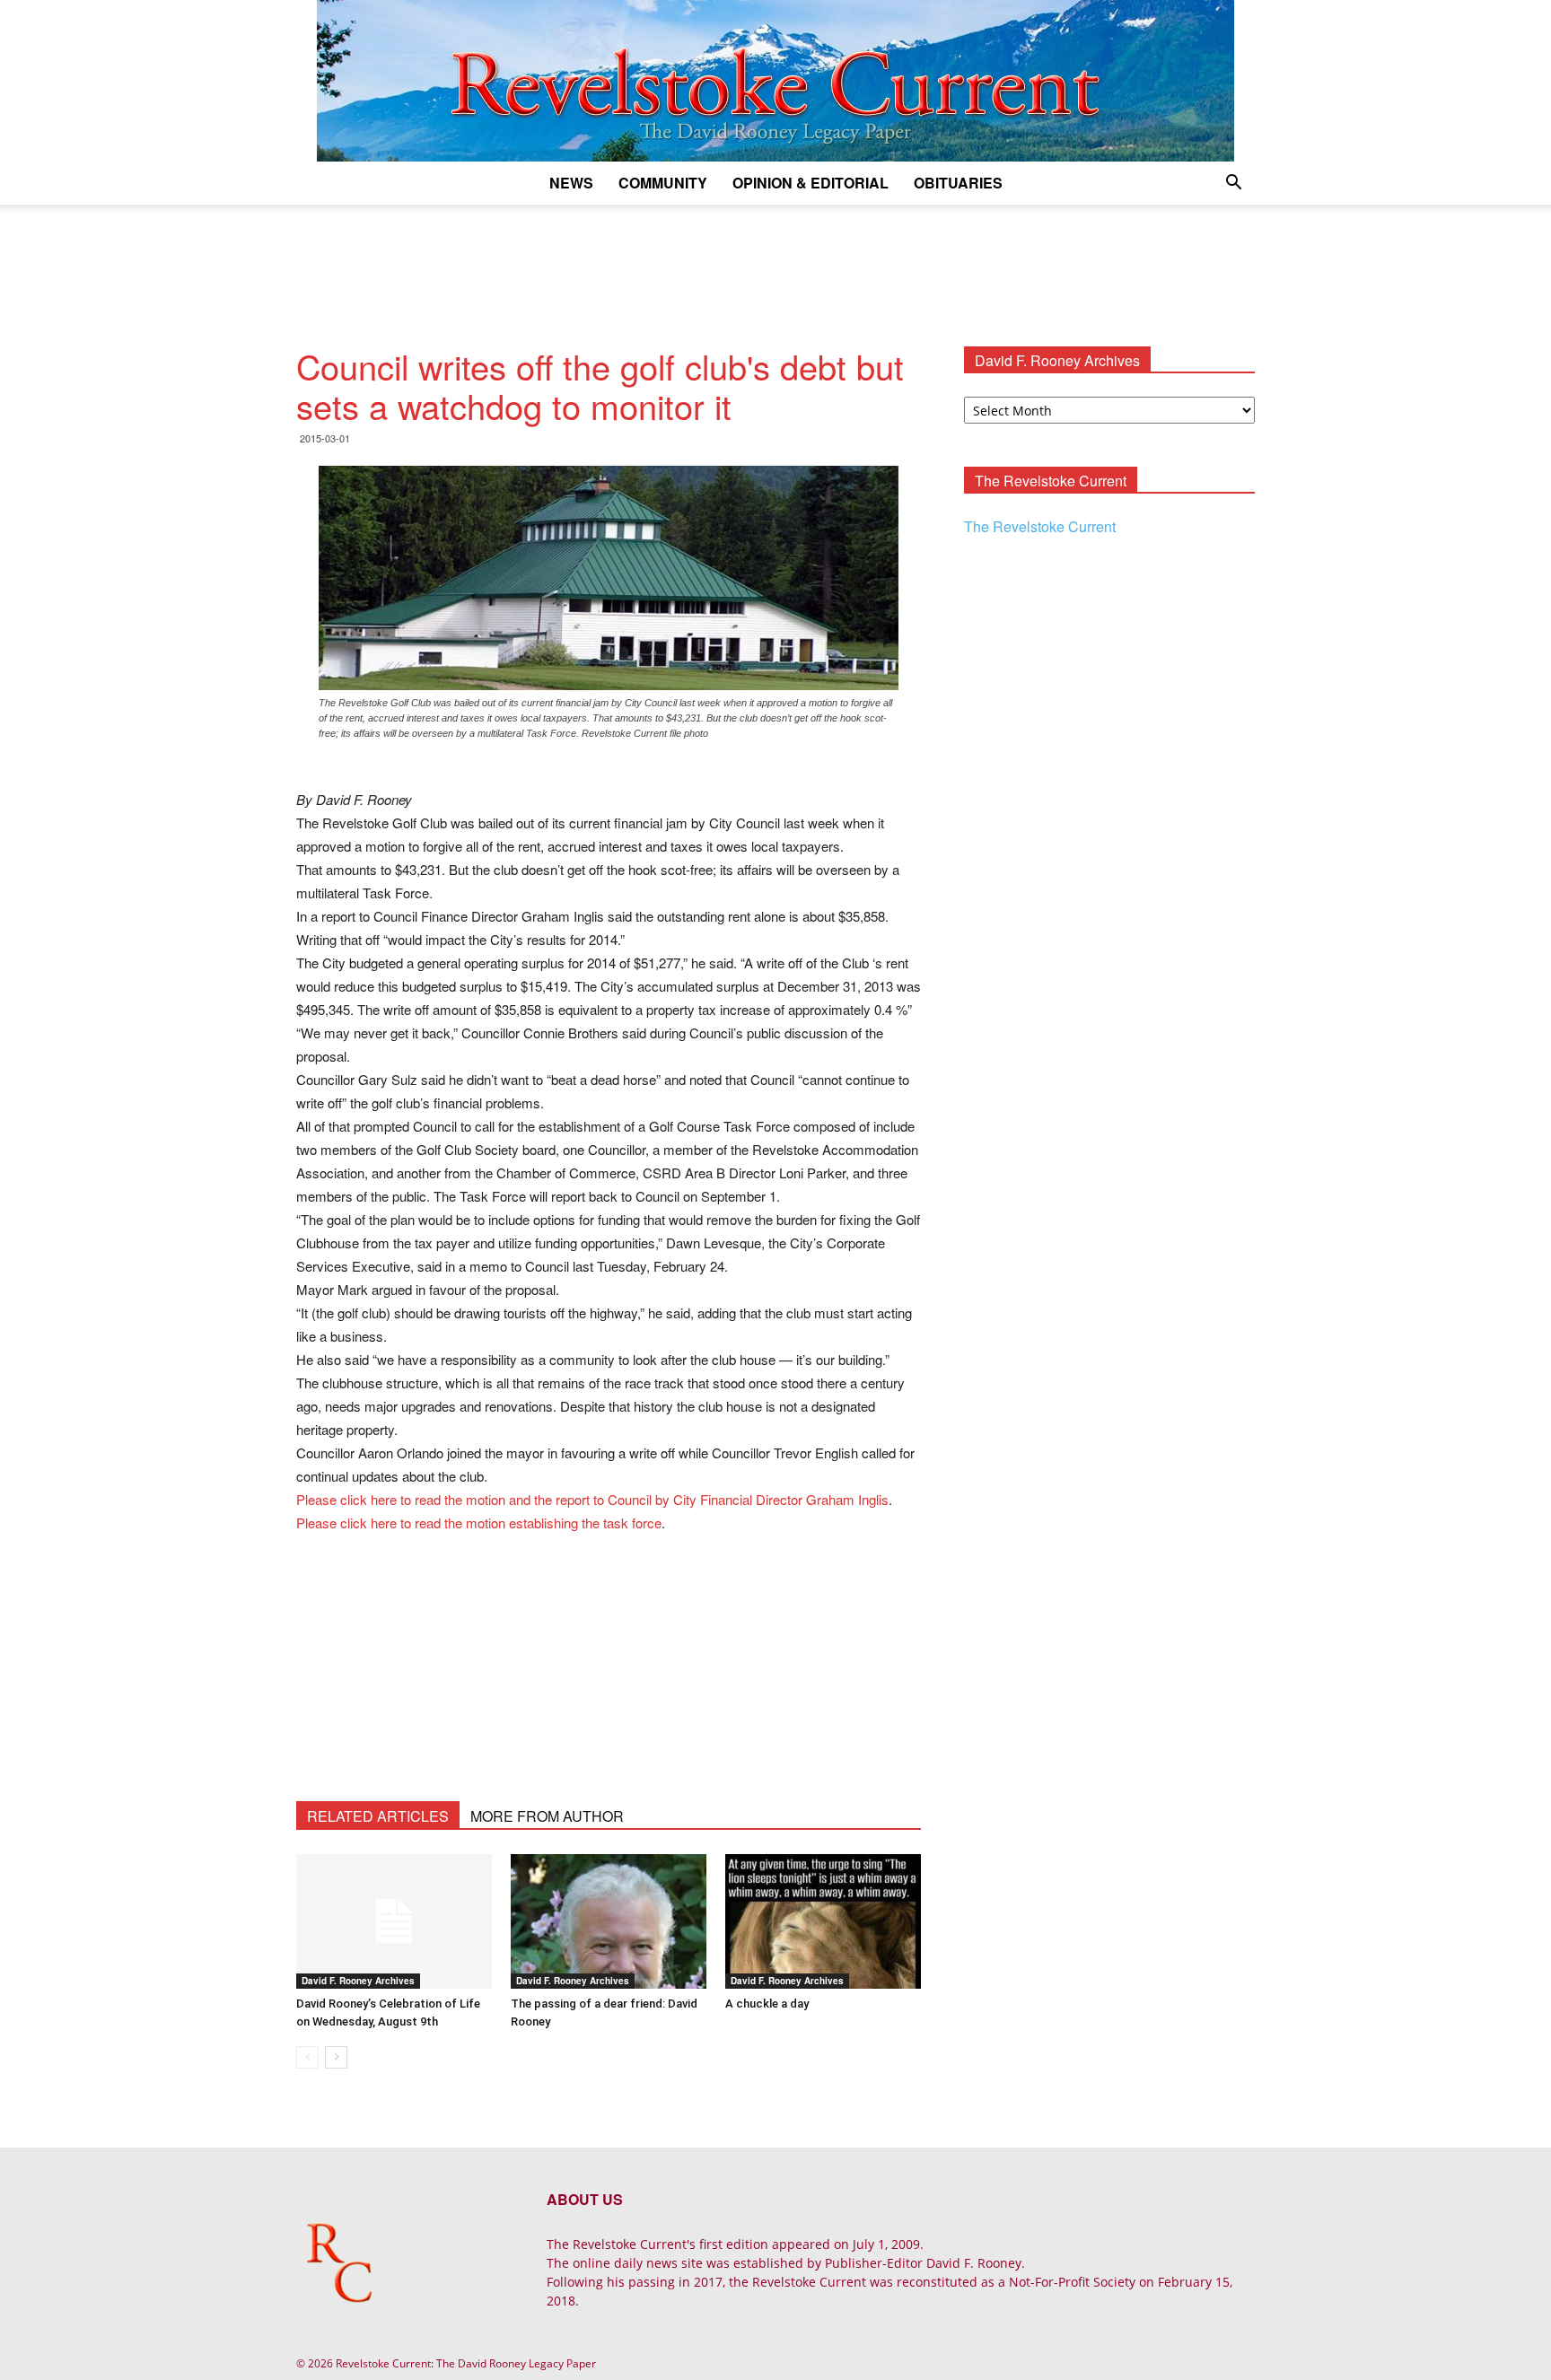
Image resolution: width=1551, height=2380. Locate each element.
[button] (1233, 184)
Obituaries (958, 183)
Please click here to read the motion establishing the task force (479, 1522)
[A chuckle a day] (823, 1921)
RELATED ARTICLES (378, 1816)
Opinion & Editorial (811, 183)
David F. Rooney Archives (358, 1981)
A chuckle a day (767, 2004)
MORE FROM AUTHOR (547, 1816)
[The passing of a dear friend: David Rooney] (609, 1921)
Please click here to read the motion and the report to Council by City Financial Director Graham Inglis (592, 1499)
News (571, 183)
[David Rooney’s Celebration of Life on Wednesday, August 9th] (394, 1921)
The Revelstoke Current (1040, 526)
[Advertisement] (775, 267)
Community (663, 183)
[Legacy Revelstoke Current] (775, 81)
